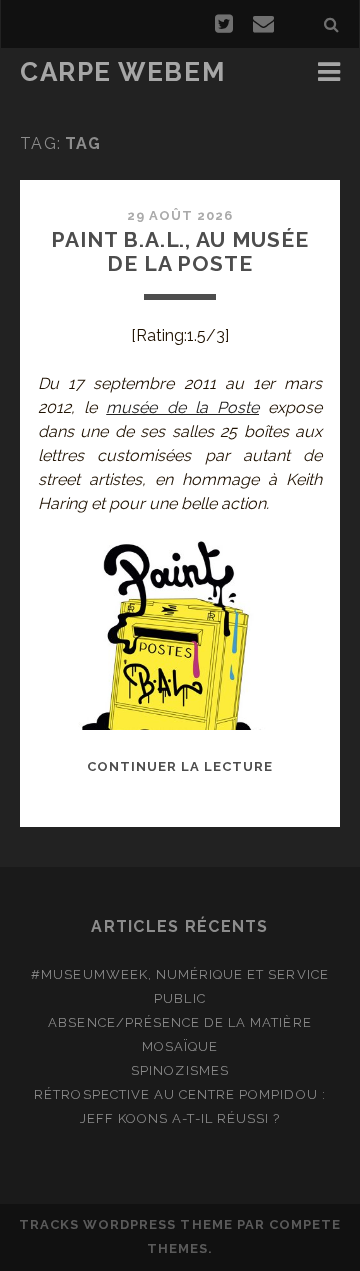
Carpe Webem (122, 72)
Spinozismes (179, 1070)
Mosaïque (180, 1046)
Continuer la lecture (180, 766)
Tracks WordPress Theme (126, 1224)
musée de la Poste (182, 407)
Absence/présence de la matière (179, 1022)
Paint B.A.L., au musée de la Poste (180, 251)
